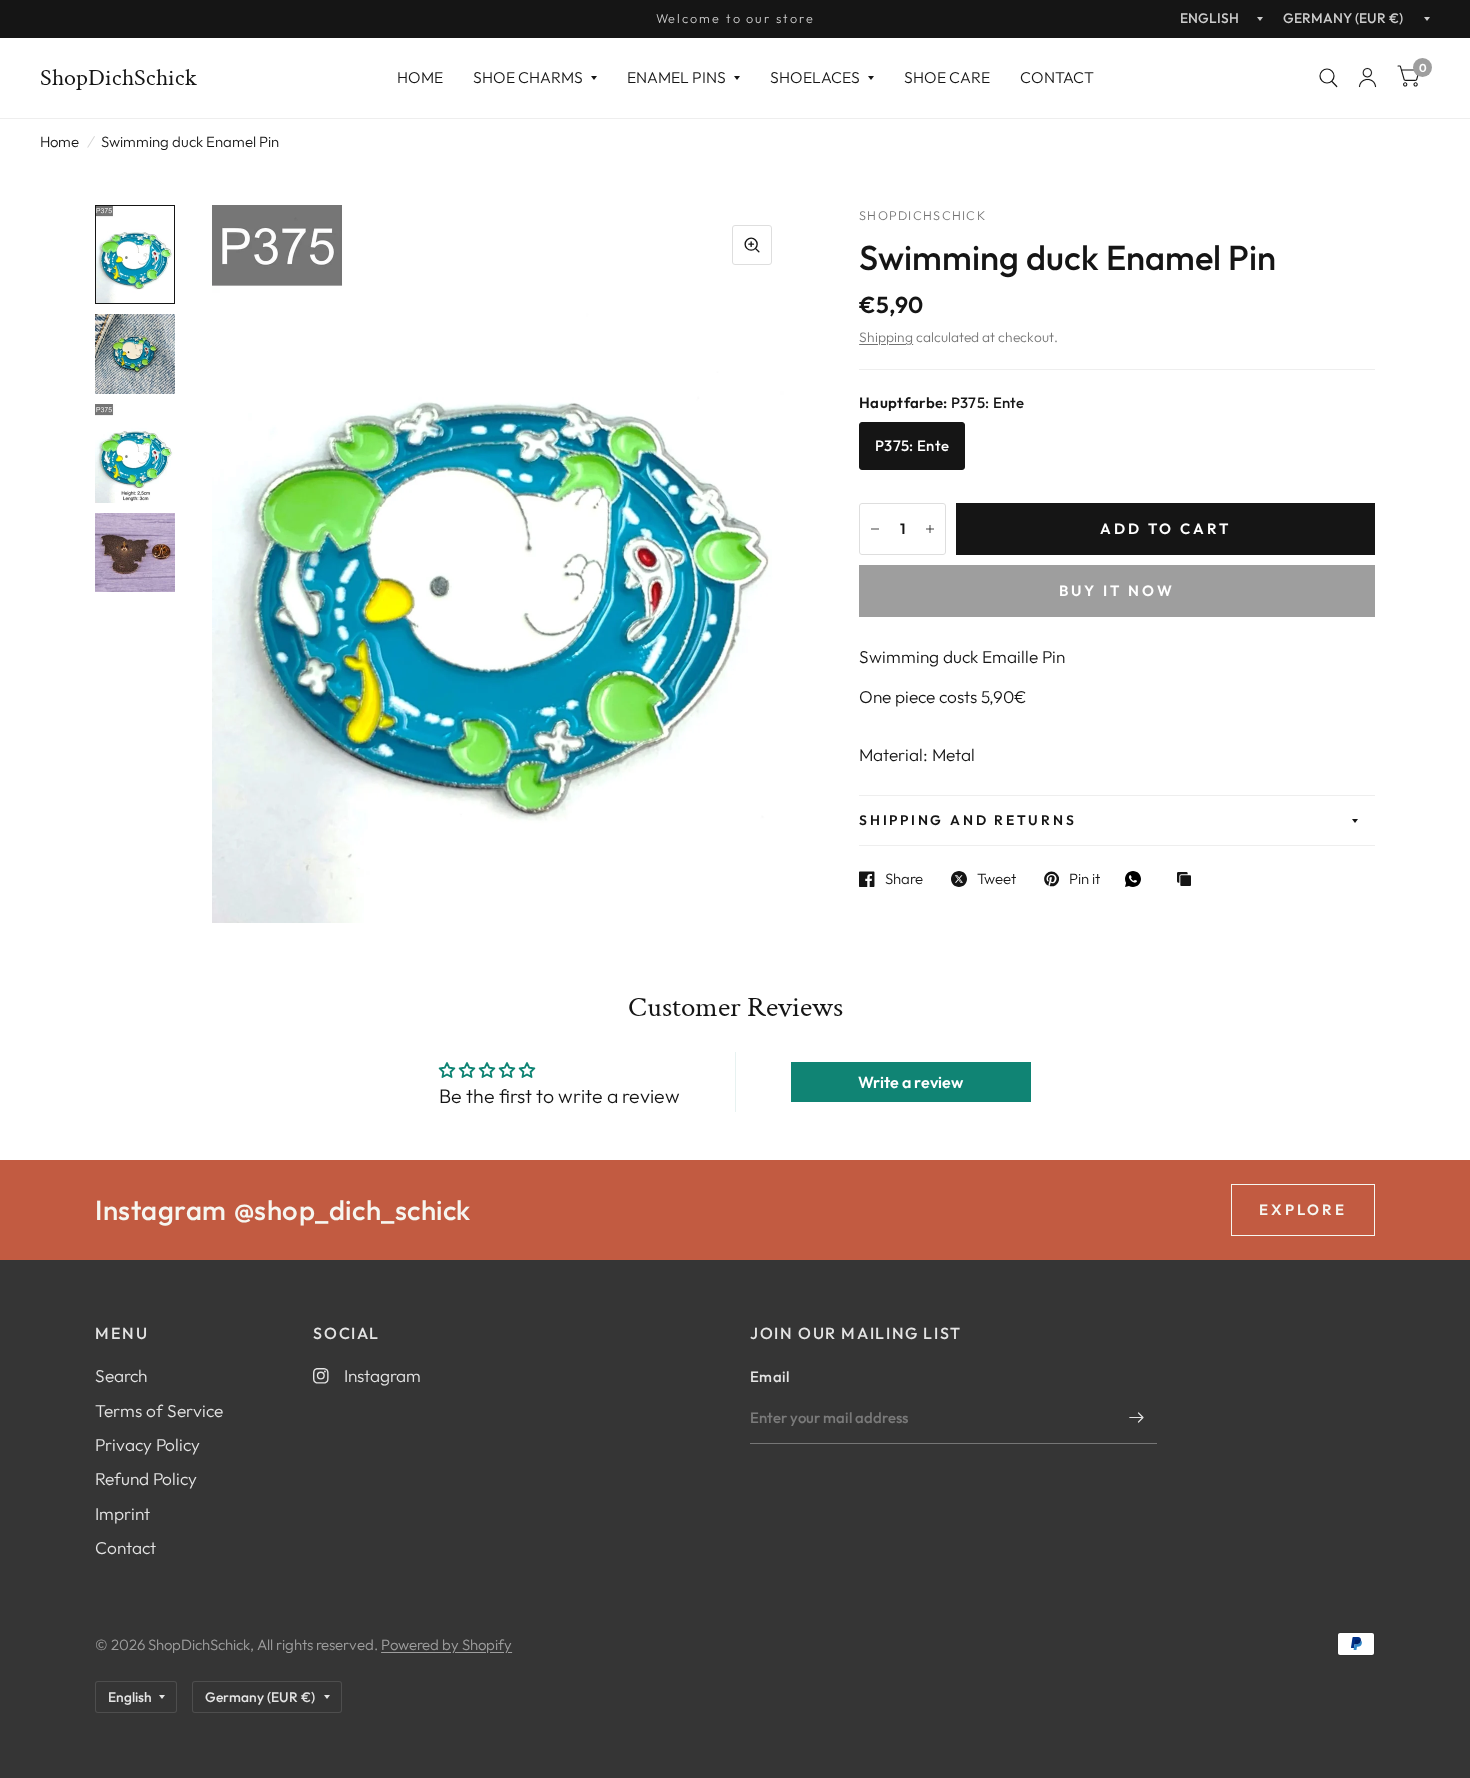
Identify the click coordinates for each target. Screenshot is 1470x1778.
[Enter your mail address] (1137, 1418)
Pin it (1084, 879)
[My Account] (1367, 78)
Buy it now (1117, 590)
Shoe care (947, 77)
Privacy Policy (147, 1444)
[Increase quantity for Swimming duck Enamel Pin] (930, 529)
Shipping (886, 337)
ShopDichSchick (118, 78)
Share (904, 879)
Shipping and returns (967, 820)
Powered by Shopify (446, 1644)
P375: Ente (912, 445)
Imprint (122, 1513)
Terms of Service (159, 1410)
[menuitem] (420, 77)
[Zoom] (752, 245)
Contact (1057, 77)
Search (121, 1375)
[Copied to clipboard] (1189, 880)
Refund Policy (146, 1478)
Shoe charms (528, 77)
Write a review (910, 1082)
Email (770, 1376)
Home (420, 77)
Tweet (996, 879)
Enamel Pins (676, 77)
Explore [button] (1303, 1209)
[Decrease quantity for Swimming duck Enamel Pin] (875, 529)
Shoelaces (815, 77)
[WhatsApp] (1138, 879)
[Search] (1328, 78)
